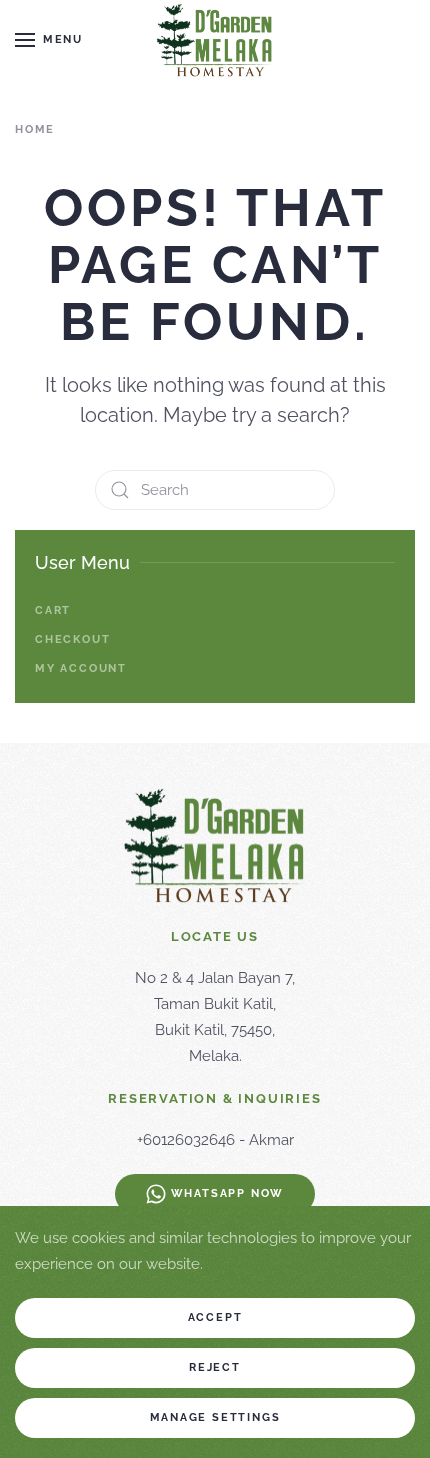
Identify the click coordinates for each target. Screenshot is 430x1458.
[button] (49, 40)
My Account (81, 668)
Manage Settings (215, 1417)
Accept (215, 1317)
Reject (215, 1367)
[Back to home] (215, 40)
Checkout (72, 639)
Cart (53, 610)
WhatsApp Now (228, 1193)
